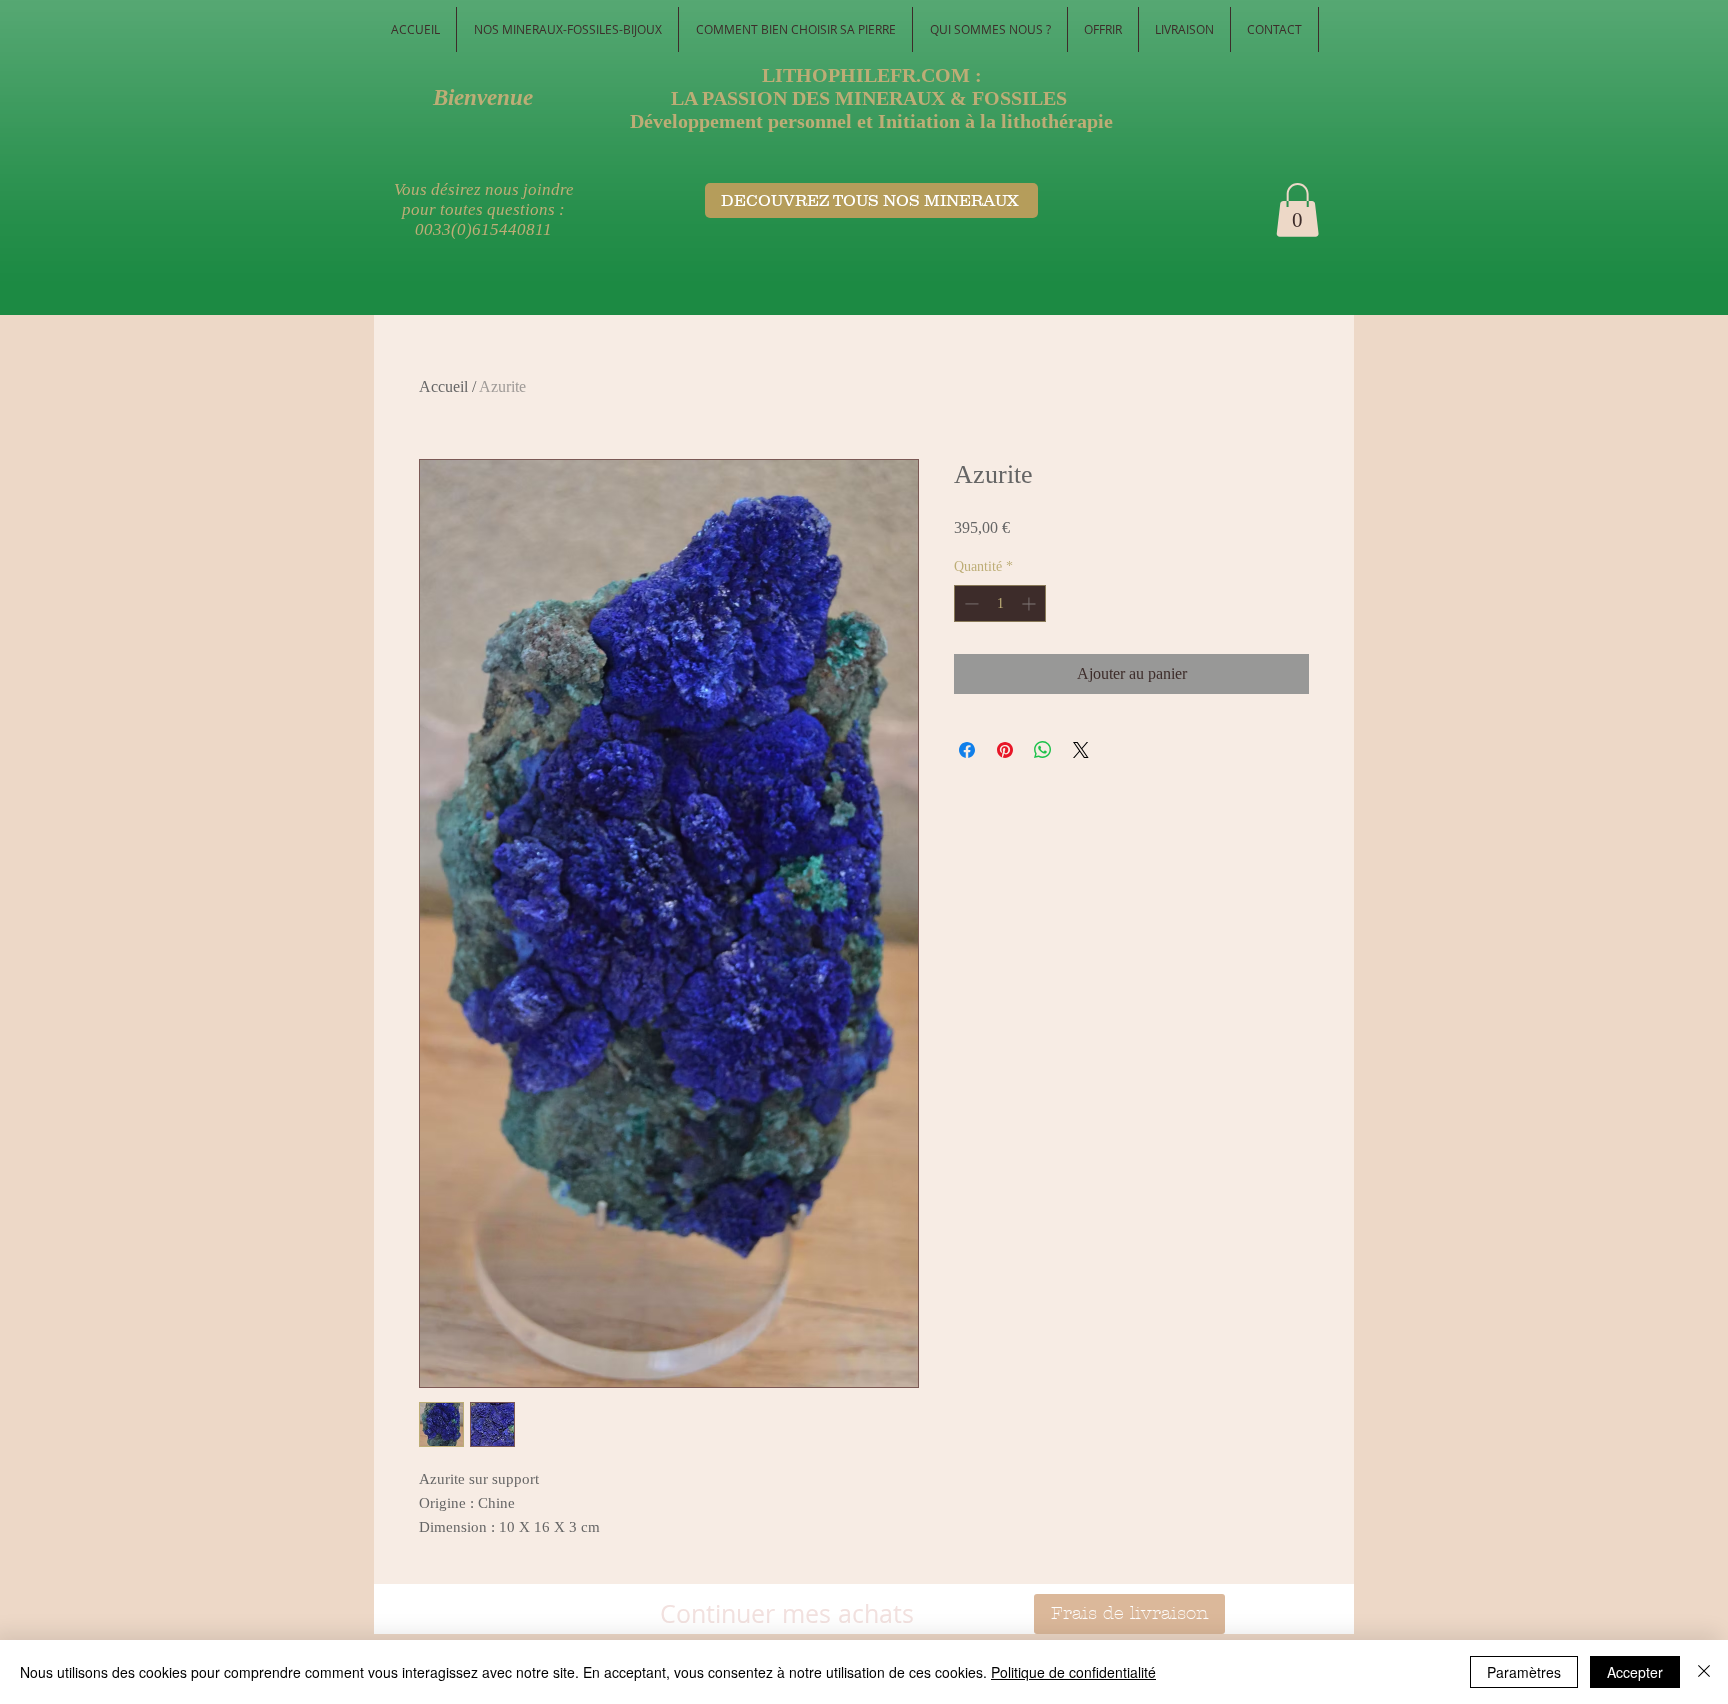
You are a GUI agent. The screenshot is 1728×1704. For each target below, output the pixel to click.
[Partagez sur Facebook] (967, 750)
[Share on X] (1081, 750)
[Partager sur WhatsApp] (1043, 750)
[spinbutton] (1000, 603)
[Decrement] (969, 603)
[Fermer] (1704, 1672)
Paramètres (1524, 1672)
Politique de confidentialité (1073, 1672)
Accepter (1635, 1672)
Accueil (443, 386)
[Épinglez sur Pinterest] (1005, 750)
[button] (1297, 210)
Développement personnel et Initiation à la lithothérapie (871, 121)
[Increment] (1030, 603)
